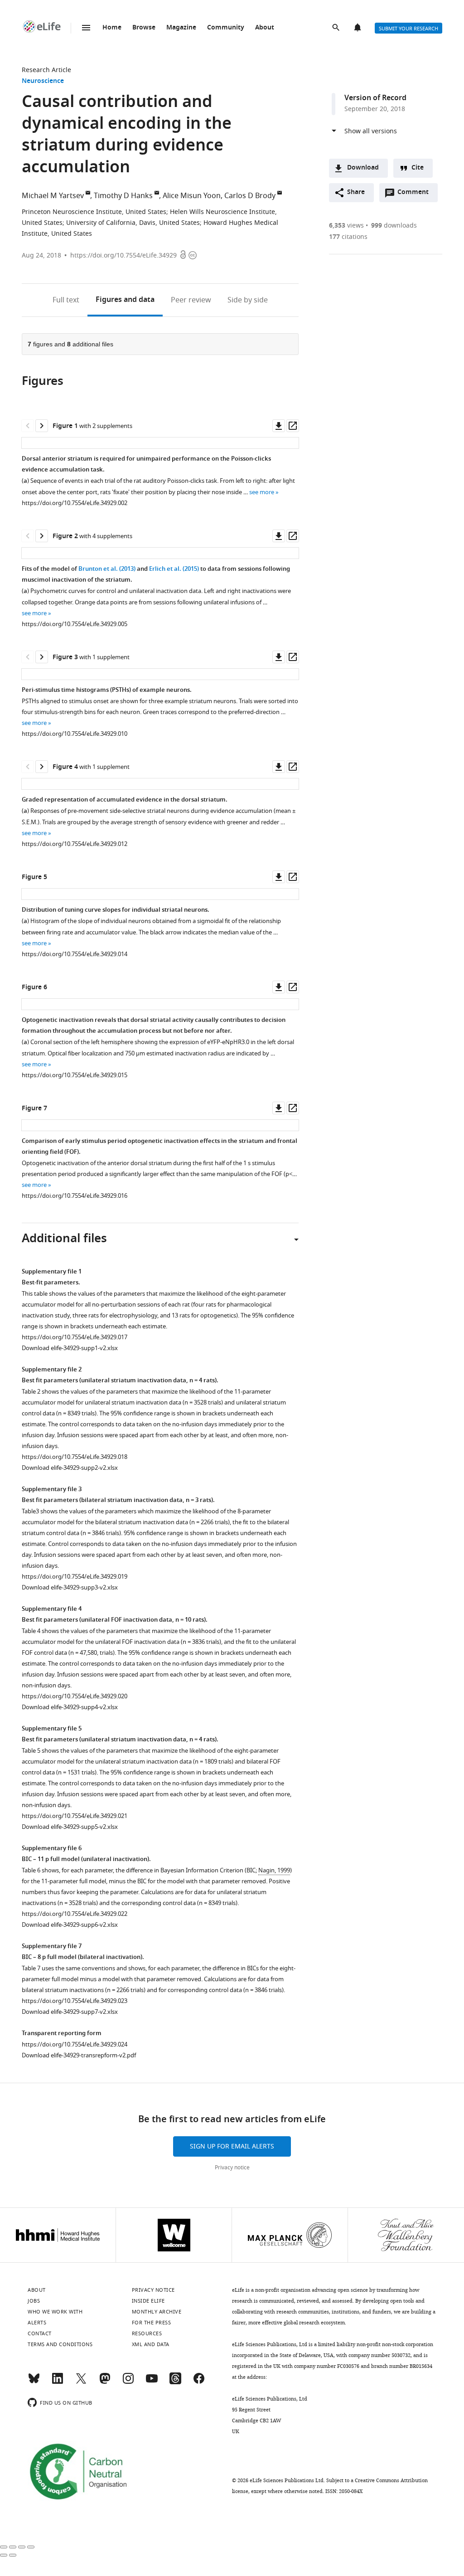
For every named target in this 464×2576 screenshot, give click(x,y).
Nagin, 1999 (274, 1870)
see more (262, 492)
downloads (394, 226)
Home (112, 28)
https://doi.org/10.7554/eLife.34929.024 (75, 2044)
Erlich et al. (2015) (174, 569)
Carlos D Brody (250, 196)
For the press (152, 2323)
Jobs (34, 2301)
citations (348, 237)
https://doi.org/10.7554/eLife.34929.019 (75, 1577)
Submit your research (408, 29)
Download (363, 168)
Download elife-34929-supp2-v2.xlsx (70, 1468)
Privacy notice (232, 2168)
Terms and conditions (60, 2344)
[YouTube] (152, 2382)
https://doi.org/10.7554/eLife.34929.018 (75, 1457)
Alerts (358, 28)
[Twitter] (81, 2382)
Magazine (181, 28)
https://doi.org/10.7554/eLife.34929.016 (75, 1196)
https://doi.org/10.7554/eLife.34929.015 (75, 1075)
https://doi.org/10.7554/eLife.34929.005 (75, 624)
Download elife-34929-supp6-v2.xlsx (70, 1925)
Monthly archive (157, 2312)
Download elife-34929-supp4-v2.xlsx (70, 1707)
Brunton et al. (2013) (107, 569)
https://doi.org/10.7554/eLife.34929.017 (75, 1337)
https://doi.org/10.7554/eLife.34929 (123, 255)
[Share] (13, 2547)
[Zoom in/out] (31, 2547)
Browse (144, 28)
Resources (147, 2333)
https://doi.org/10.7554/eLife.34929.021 (75, 1816)
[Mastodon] (105, 2382)
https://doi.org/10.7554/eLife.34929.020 (75, 1696)
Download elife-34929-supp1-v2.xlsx (70, 1348)
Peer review (191, 300)
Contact (40, 2333)
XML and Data (151, 2344)
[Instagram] (128, 2382)
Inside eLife (148, 2301)
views (346, 226)
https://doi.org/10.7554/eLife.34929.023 (75, 2001)
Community (226, 28)
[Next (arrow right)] (13, 2555)
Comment (416, 194)
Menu (86, 28)
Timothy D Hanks (123, 196)
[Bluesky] (34, 2382)
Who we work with (55, 2312)
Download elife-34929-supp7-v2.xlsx (70, 2012)
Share (356, 192)
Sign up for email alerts (232, 2146)
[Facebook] (199, 2382)
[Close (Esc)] (4, 2547)
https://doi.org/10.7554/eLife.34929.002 (75, 503)
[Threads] (175, 2382)
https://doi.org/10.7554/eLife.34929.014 (75, 954)
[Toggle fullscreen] (22, 2547)
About (265, 28)
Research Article (46, 70)
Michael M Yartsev (53, 196)
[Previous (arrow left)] (4, 2555)
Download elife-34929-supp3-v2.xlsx (70, 1587)
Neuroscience (43, 81)
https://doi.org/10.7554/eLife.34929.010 (75, 734)
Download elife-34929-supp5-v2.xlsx (70, 1827)
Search (337, 28)
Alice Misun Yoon (192, 196)
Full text (66, 300)
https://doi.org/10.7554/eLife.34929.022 (75, 1914)
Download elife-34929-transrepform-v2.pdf (79, 2055)
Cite (418, 168)
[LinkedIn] (58, 2382)
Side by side (248, 300)
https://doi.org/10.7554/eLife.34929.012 (75, 844)
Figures (125, 300)
